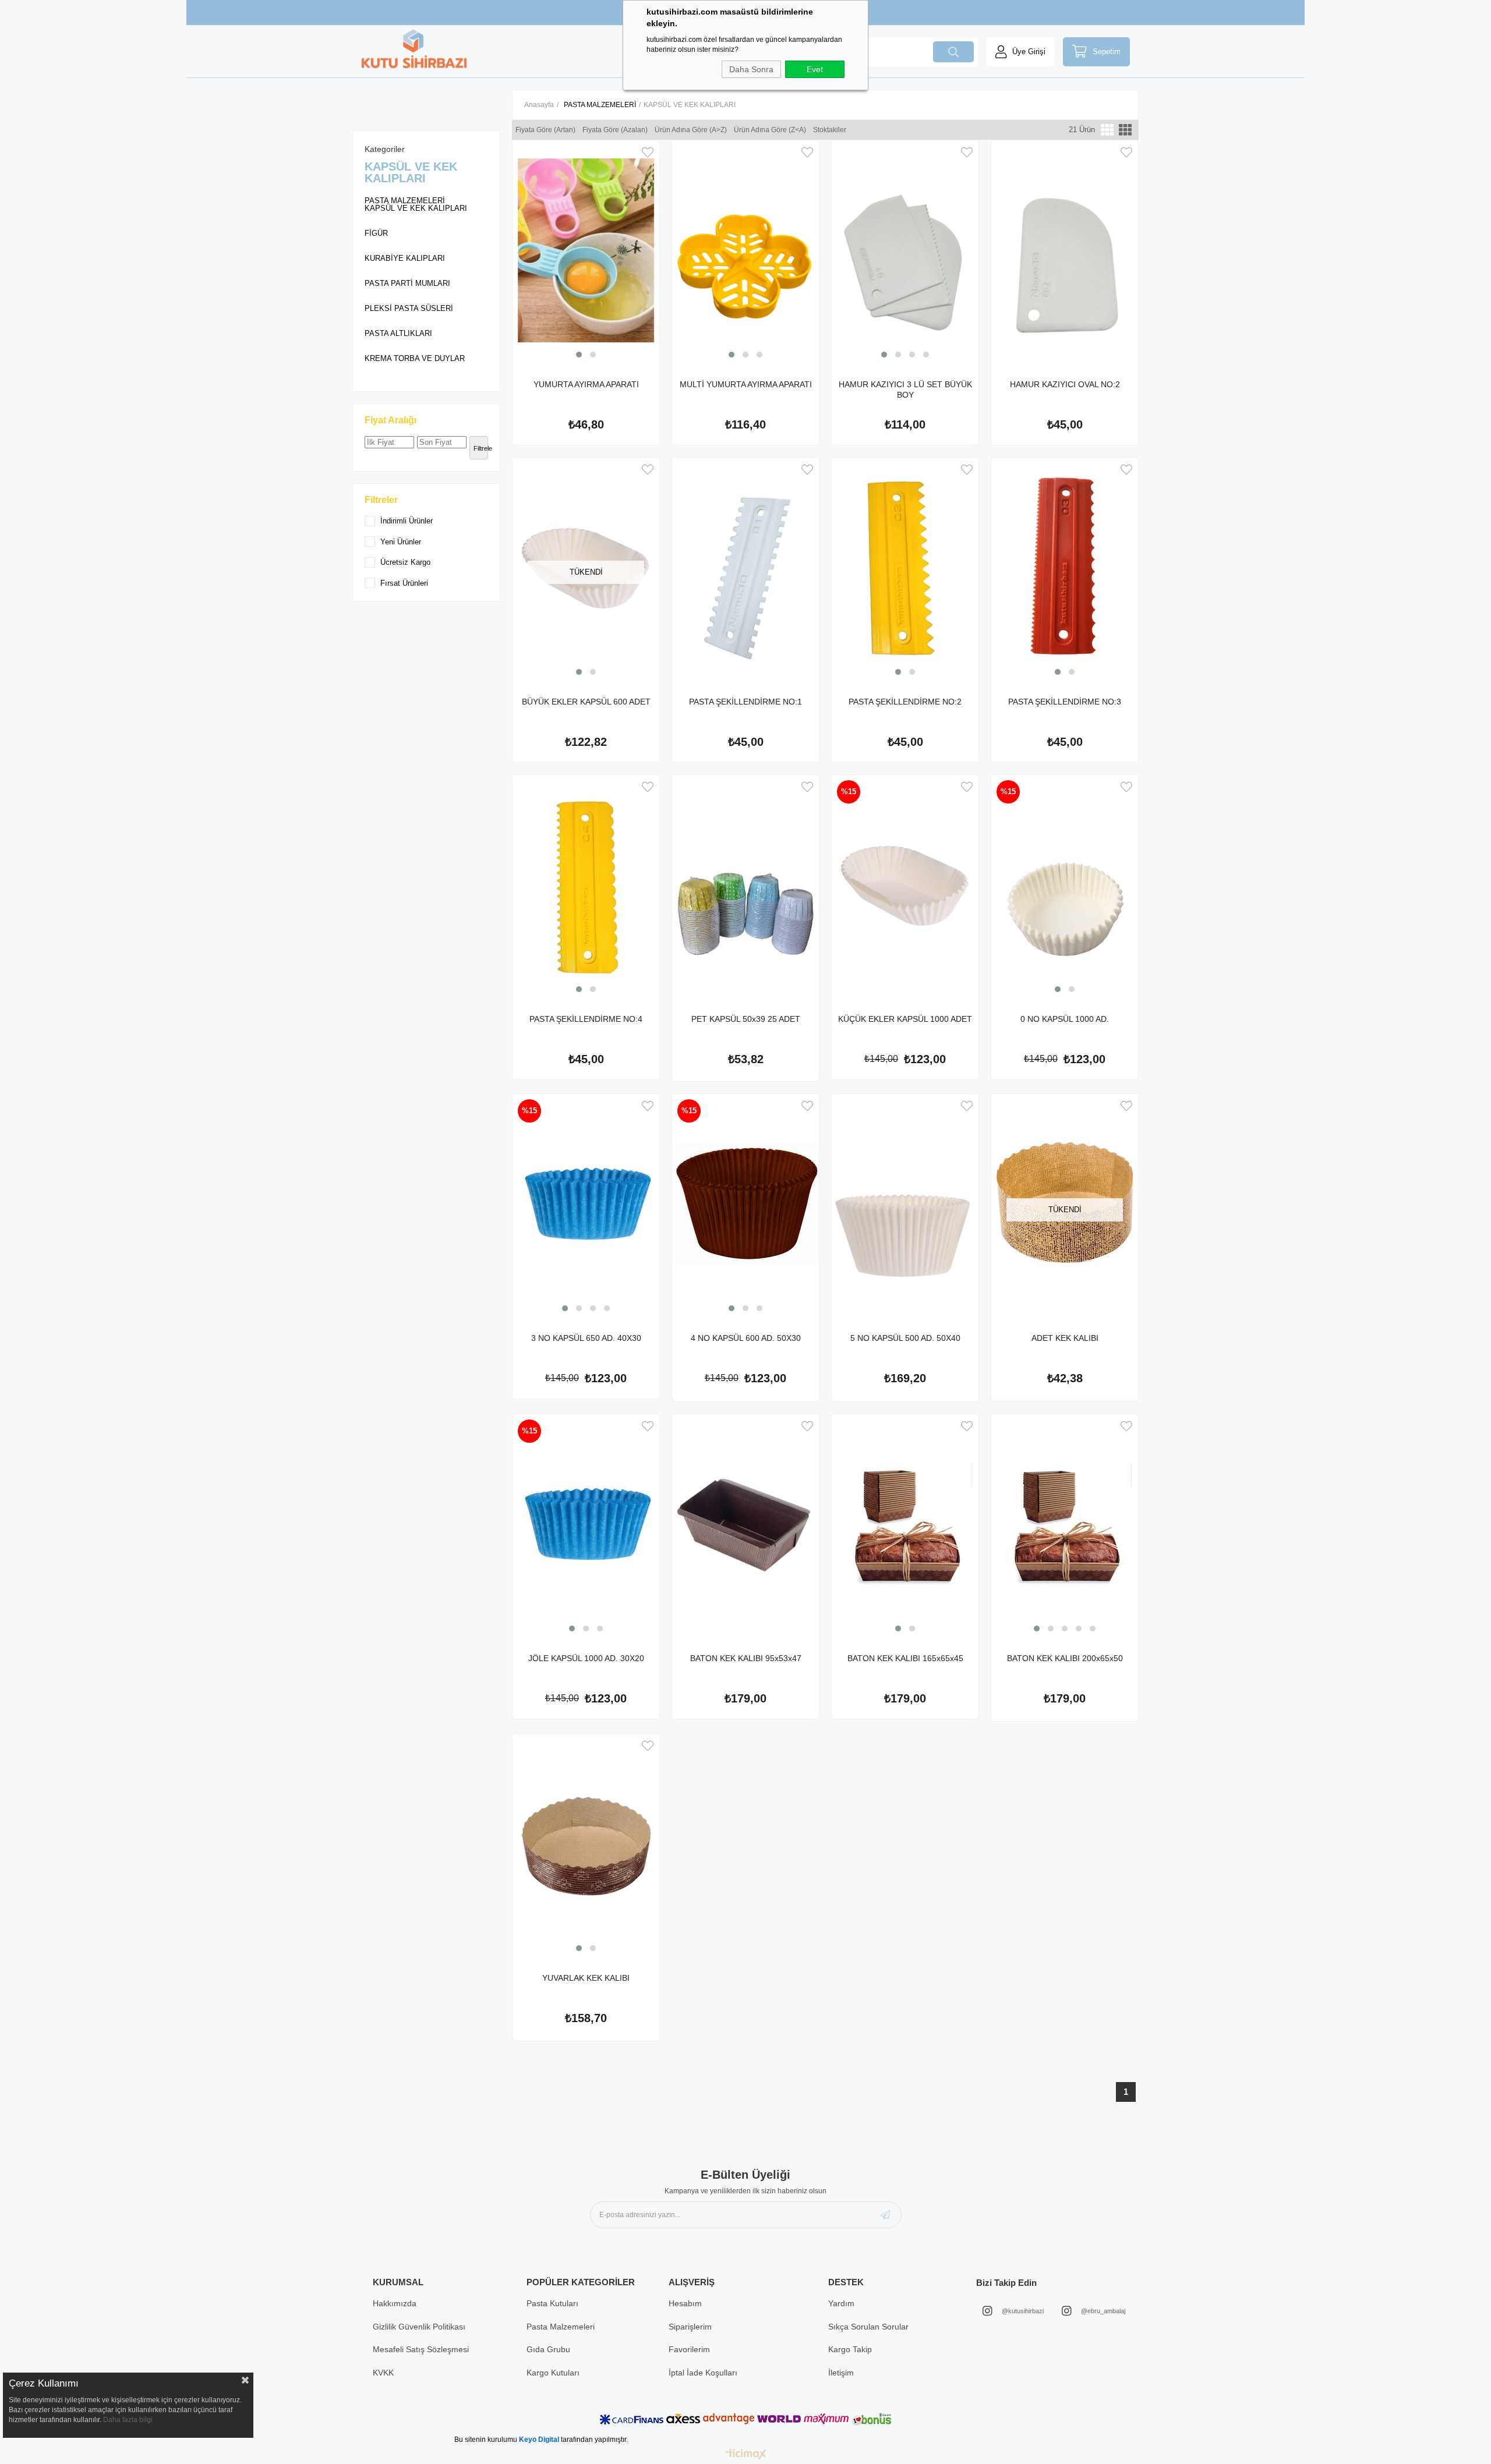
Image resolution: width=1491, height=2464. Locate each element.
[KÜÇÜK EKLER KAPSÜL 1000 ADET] (905, 885)
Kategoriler (385, 149)
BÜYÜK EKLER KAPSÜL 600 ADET (586, 702)
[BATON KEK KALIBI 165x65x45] (905, 1524)
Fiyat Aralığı (391, 420)
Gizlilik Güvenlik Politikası (419, 2327)
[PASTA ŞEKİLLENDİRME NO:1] (745, 568)
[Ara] (953, 52)
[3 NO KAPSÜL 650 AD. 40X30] (586, 1204)
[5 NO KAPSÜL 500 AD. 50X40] (905, 1204)
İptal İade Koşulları (703, 2373)
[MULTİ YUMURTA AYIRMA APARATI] (745, 250)
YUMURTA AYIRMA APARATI (586, 384)
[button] (579, 355)
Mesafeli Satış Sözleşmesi (421, 2349)
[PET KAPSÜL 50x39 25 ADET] (745, 885)
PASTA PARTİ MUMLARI (407, 283)
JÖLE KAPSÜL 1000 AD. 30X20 (586, 1658)
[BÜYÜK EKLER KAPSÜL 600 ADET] (586, 568)
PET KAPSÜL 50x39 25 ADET (746, 1019)
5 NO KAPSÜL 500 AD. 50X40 (905, 1338)
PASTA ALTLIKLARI (398, 333)
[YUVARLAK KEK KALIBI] (586, 1844)
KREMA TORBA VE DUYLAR (415, 358)
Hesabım (685, 2303)
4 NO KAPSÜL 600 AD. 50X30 (746, 1338)
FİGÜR (376, 233)
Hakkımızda (395, 2303)
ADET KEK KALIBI (1065, 1338)
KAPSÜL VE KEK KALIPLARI (416, 208)
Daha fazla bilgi (128, 2420)
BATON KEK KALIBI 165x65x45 (905, 1658)
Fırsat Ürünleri (404, 583)
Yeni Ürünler (401, 542)
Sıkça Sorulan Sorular (868, 2327)
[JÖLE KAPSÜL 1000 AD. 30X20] (586, 1524)
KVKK (383, 2373)
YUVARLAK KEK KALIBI (586, 1978)
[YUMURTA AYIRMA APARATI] (586, 250)
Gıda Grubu (548, 2349)
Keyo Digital (540, 2440)
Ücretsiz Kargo (405, 562)
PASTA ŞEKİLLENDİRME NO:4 (586, 1019)
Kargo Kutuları (553, 2373)
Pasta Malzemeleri (561, 2327)
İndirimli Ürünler (407, 521)
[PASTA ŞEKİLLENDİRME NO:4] (586, 885)
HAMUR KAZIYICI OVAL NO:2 (1065, 384)
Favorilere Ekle (648, 152)
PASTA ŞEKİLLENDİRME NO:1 (745, 702)
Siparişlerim (690, 2327)
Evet (815, 69)
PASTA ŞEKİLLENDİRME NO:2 (905, 702)
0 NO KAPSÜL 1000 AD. (1065, 1019)
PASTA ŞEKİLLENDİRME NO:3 (1065, 702)
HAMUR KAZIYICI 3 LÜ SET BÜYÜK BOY (905, 390)
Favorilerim (689, 2349)
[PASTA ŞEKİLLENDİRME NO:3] (1065, 568)
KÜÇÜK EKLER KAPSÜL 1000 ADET (905, 1019)
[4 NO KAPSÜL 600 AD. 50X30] (745, 1204)
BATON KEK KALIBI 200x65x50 (1065, 1658)
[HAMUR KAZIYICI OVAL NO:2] (1065, 250)
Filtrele (481, 448)
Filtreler (381, 500)
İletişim (841, 2373)
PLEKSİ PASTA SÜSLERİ (409, 308)
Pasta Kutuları (552, 2303)
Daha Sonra (751, 69)
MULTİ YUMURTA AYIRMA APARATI (746, 384)
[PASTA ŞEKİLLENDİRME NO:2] (905, 568)
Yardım (841, 2303)
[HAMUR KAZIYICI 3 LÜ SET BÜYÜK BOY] (905, 250)
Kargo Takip (850, 2349)
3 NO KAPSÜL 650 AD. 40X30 (586, 1338)
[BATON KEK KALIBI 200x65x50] (1065, 1524)
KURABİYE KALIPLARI (405, 258)
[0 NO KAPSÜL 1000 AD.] (1065, 885)
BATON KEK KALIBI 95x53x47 (746, 1658)
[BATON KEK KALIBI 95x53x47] (745, 1524)
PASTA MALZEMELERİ (405, 201)
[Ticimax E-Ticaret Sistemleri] (746, 2455)
